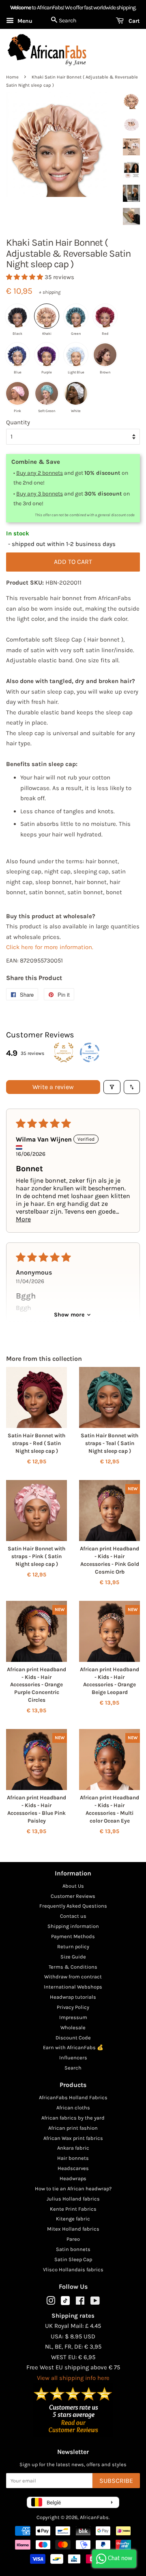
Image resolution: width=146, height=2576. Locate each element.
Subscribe (116, 2481)
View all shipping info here (73, 2378)
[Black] (17, 316)
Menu (24, 21)
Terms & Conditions (73, 1967)
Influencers (73, 2058)
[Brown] (105, 355)
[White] (76, 393)
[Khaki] (47, 316)
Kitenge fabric (73, 2219)
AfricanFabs (94, 2517)
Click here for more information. (50, 947)
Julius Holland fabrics (73, 2199)
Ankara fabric (73, 2148)
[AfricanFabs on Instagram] (51, 2302)
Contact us (73, 1916)
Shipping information (73, 1926)
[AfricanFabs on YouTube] (95, 2302)
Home (12, 77)
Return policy (73, 1946)
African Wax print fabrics (73, 2138)
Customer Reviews (73, 1896)
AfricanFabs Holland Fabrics (73, 2097)
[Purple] (47, 355)
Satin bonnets (73, 2249)
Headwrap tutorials (73, 1997)
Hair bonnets (73, 2158)
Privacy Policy (73, 2007)
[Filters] (112, 1087)
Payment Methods (73, 1936)
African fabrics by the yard (73, 2118)
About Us (73, 1886)
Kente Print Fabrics (73, 2209)
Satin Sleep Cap (73, 2259)
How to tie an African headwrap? (73, 2189)
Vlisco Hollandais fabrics (73, 2269)
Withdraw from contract (73, 1977)
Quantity (18, 422)
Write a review (53, 1087)
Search (73, 2068)
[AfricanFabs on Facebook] (80, 2302)
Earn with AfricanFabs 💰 (73, 2047)
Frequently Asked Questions (73, 1906)
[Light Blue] (76, 355)
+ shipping (50, 292)
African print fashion (73, 2128)
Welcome (20, 8)
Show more (69, 1315)
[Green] (76, 316)
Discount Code (73, 2038)
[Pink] (17, 393)
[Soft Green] (47, 393)
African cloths (73, 2108)
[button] (25, 277)
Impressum (73, 2017)
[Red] (105, 316)
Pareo (73, 2239)
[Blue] (17, 355)
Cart (133, 21)
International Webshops (73, 1987)
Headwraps (73, 2178)
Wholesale (73, 2027)
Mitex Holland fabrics (73, 2229)
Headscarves (73, 2168)
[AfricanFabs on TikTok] (65, 2303)
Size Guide (73, 1957)
